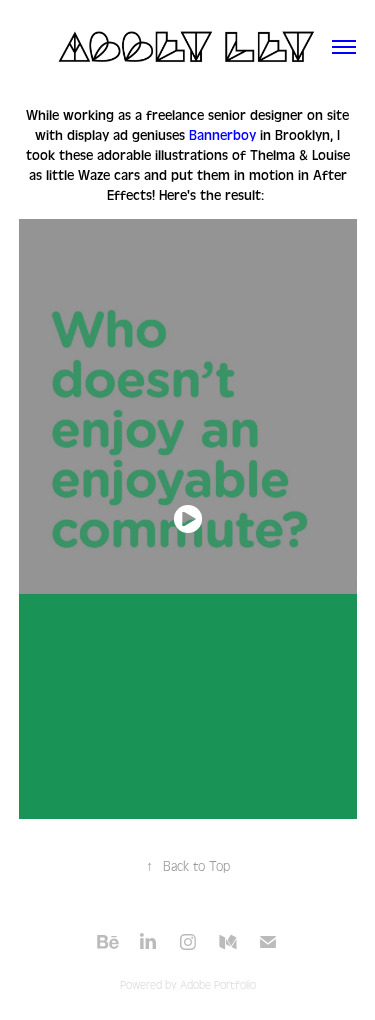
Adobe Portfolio (218, 985)
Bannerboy (222, 136)
